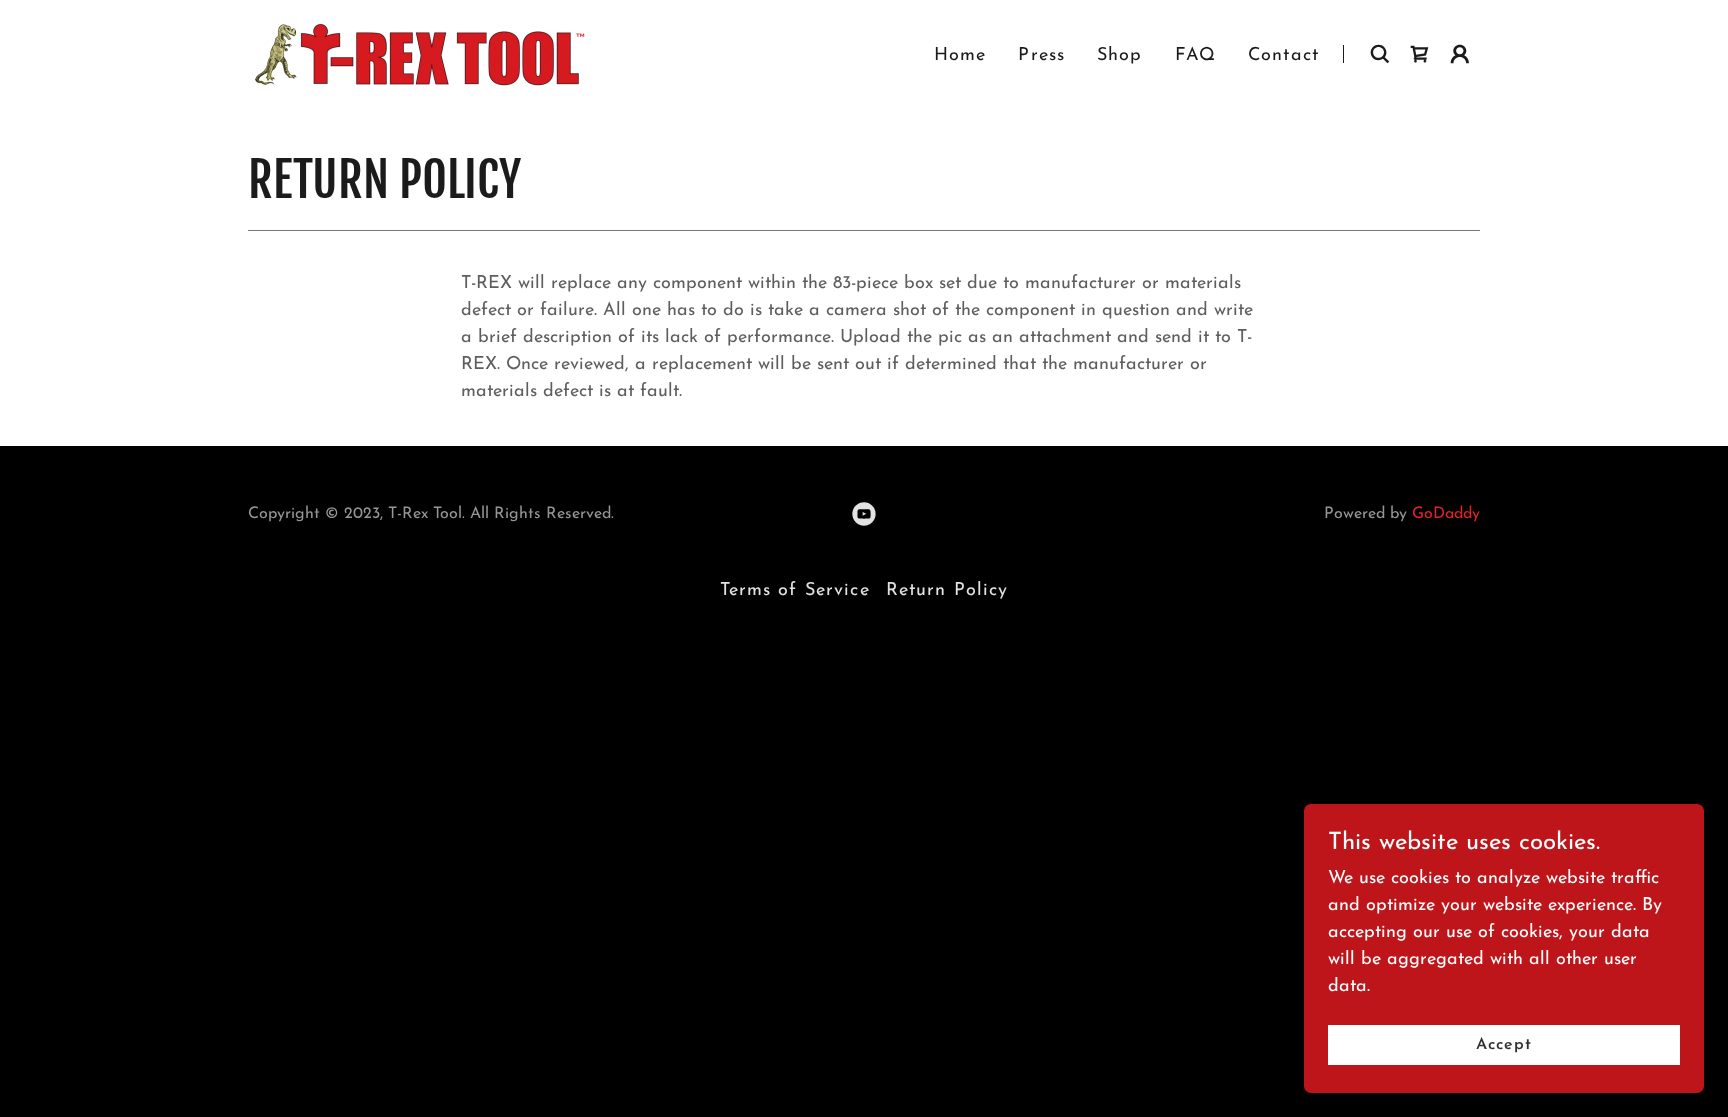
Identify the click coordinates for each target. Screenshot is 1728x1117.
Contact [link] (1283, 56)
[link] (417, 53)
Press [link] (1041, 56)
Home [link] (960, 56)
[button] (1460, 54)
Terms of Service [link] (795, 591)
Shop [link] (1120, 56)
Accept (1504, 1045)
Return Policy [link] (947, 591)
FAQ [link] (1195, 56)
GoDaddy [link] (1446, 514)
